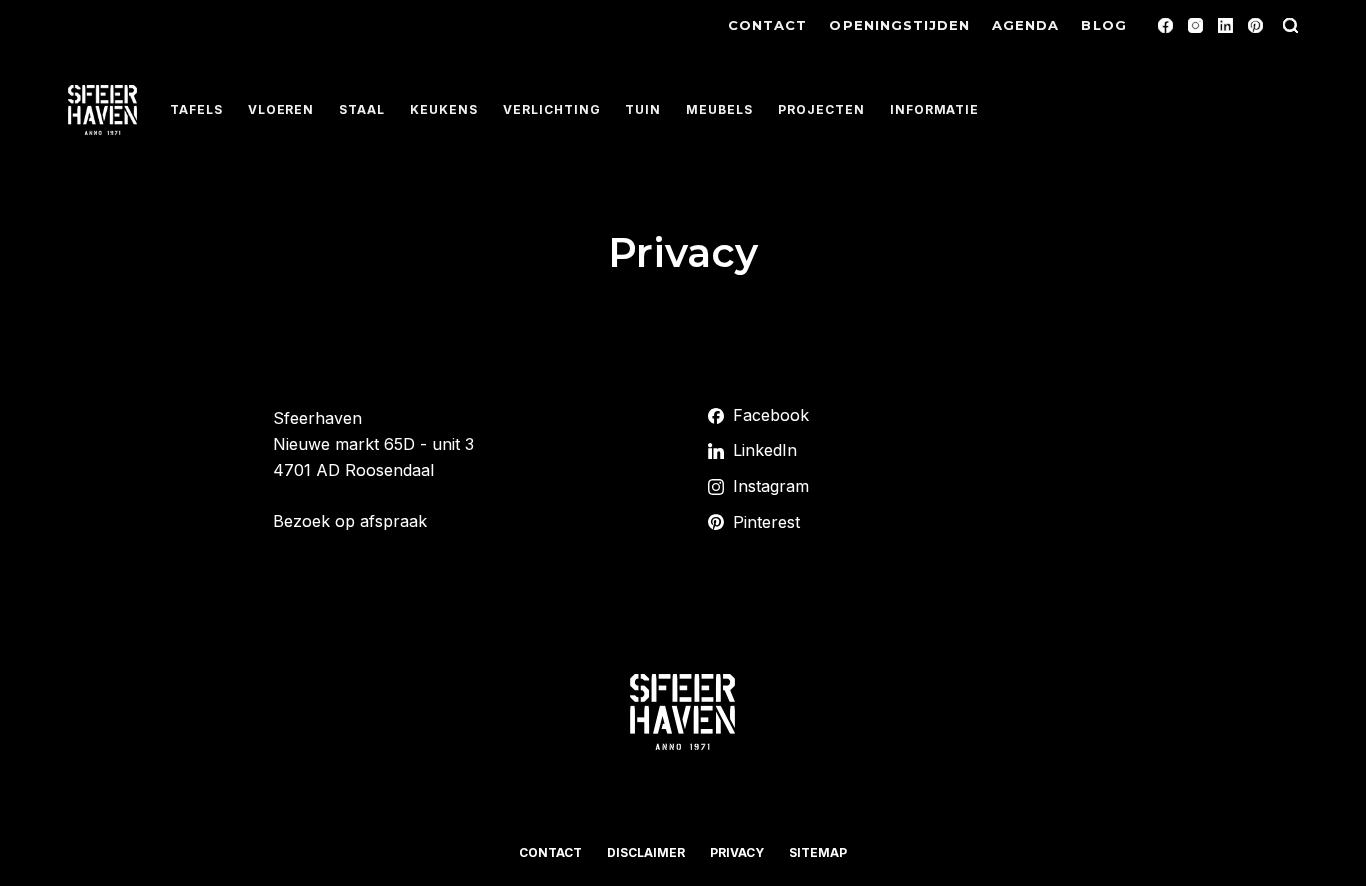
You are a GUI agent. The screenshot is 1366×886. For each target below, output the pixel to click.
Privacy (737, 852)
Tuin (643, 109)
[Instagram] (1195, 25)
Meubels (719, 109)
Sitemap (818, 852)
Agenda (1025, 25)
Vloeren (281, 109)
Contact (767, 25)
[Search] (1290, 25)
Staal (362, 109)
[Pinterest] (1255, 25)
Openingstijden (899, 25)
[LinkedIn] (1225, 25)
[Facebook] (1165, 25)
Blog (1103, 25)
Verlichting (552, 109)
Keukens (444, 109)
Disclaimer (646, 852)
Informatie (935, 109)
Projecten (821, 109)
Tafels (196, 109)
